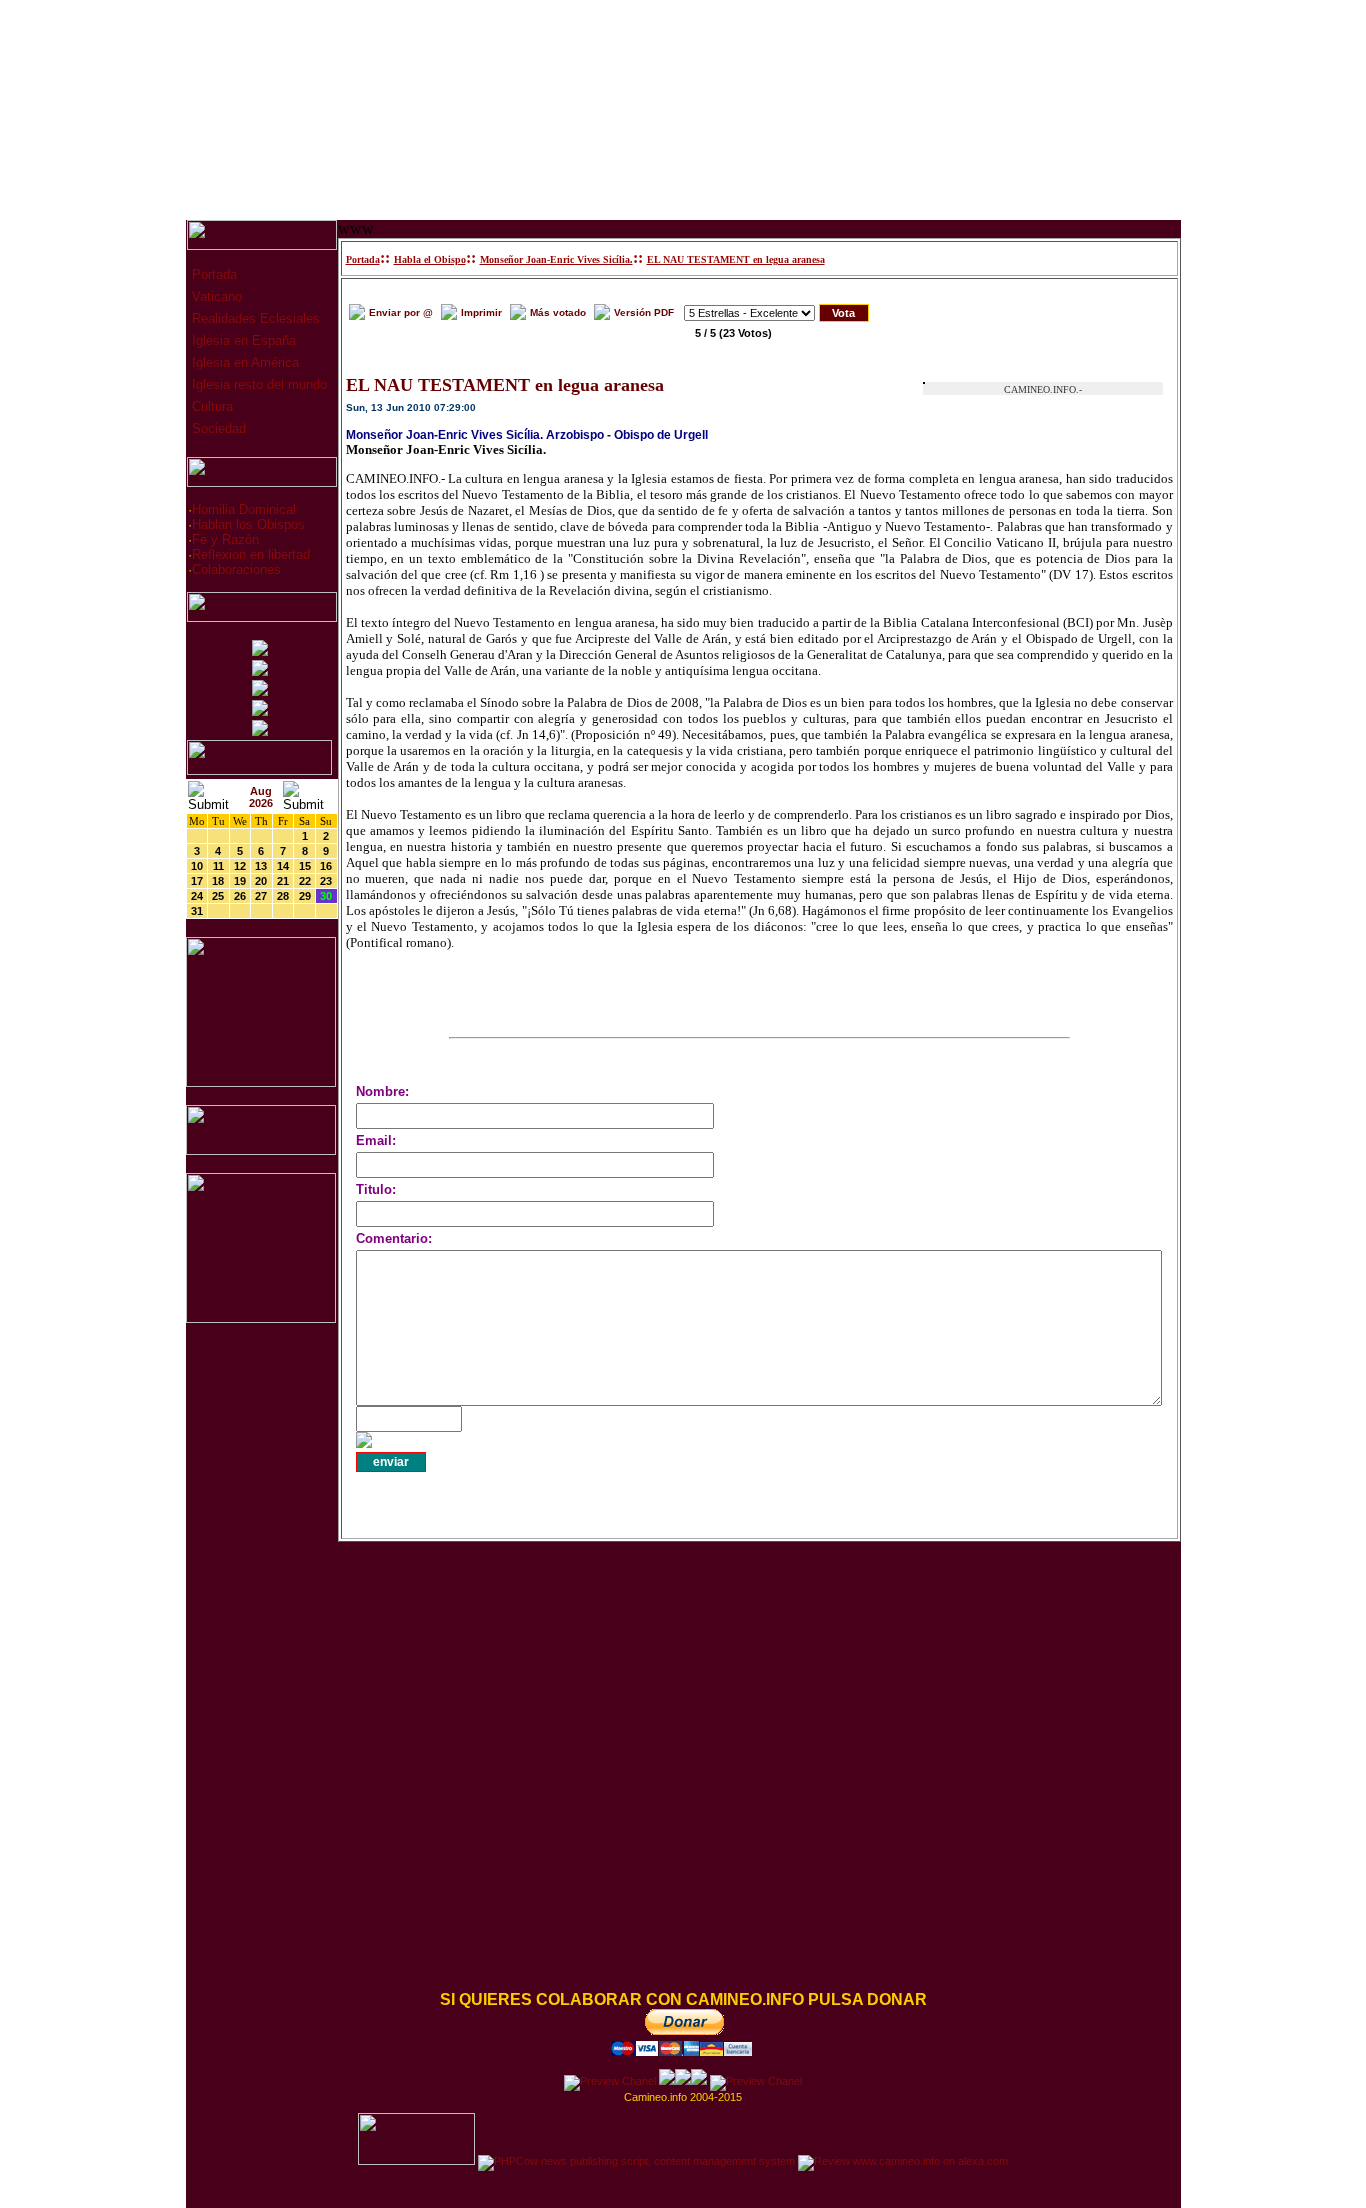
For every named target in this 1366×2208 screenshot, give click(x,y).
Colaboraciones (236, 569)
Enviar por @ (401, 312)
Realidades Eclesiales (254, 318)
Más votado (558, 312)
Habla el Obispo (430, 259)
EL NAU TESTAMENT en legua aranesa (736, 259)
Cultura (210, 406)
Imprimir (481, 312)
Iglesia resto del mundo (257, 384)
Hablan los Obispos (248, 524)
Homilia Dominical (244, 509)
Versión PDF (644, 312)
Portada (212, 274)
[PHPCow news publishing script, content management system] (636, 2161)
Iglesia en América (243, 362)
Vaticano (215, 296)
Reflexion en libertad (251, 554)
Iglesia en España (242, 340)
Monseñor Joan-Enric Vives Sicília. (556, 259)
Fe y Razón (225, 539)
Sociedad (217, 428)
